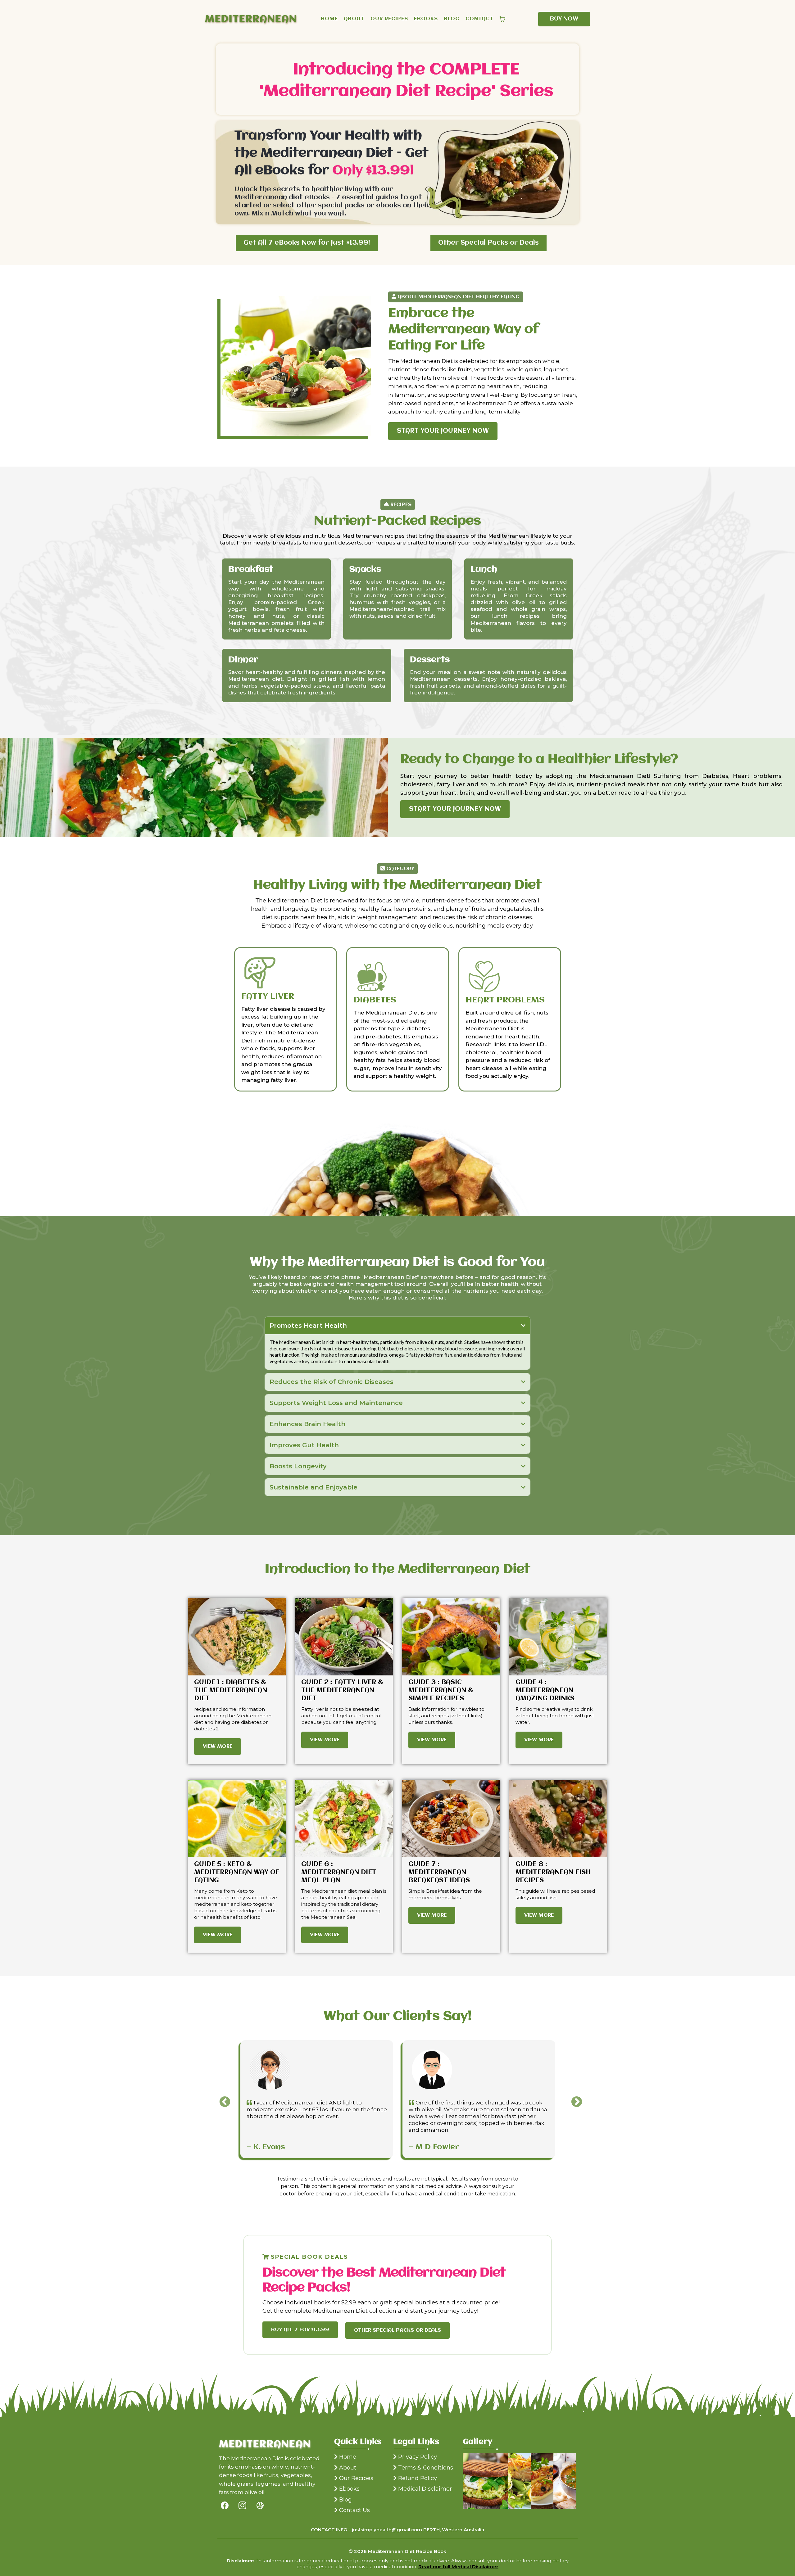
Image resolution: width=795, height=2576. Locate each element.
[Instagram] (242, 2505)
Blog (345, 2500)
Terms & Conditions (426, 2468)
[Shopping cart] (502, 19)
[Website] (260, 2505)
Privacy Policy (418, 2457)
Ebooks (349, 2489)
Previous (222, 2099)
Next (574, 2099)
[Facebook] (225, 2505)
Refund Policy (418, 2478)
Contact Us (354, 2510)
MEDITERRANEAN (251, 19)
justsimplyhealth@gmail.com (387, 2530)
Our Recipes (356, 2478)
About (348, 2468)
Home (348, 2457)
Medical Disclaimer (425, 2489)
